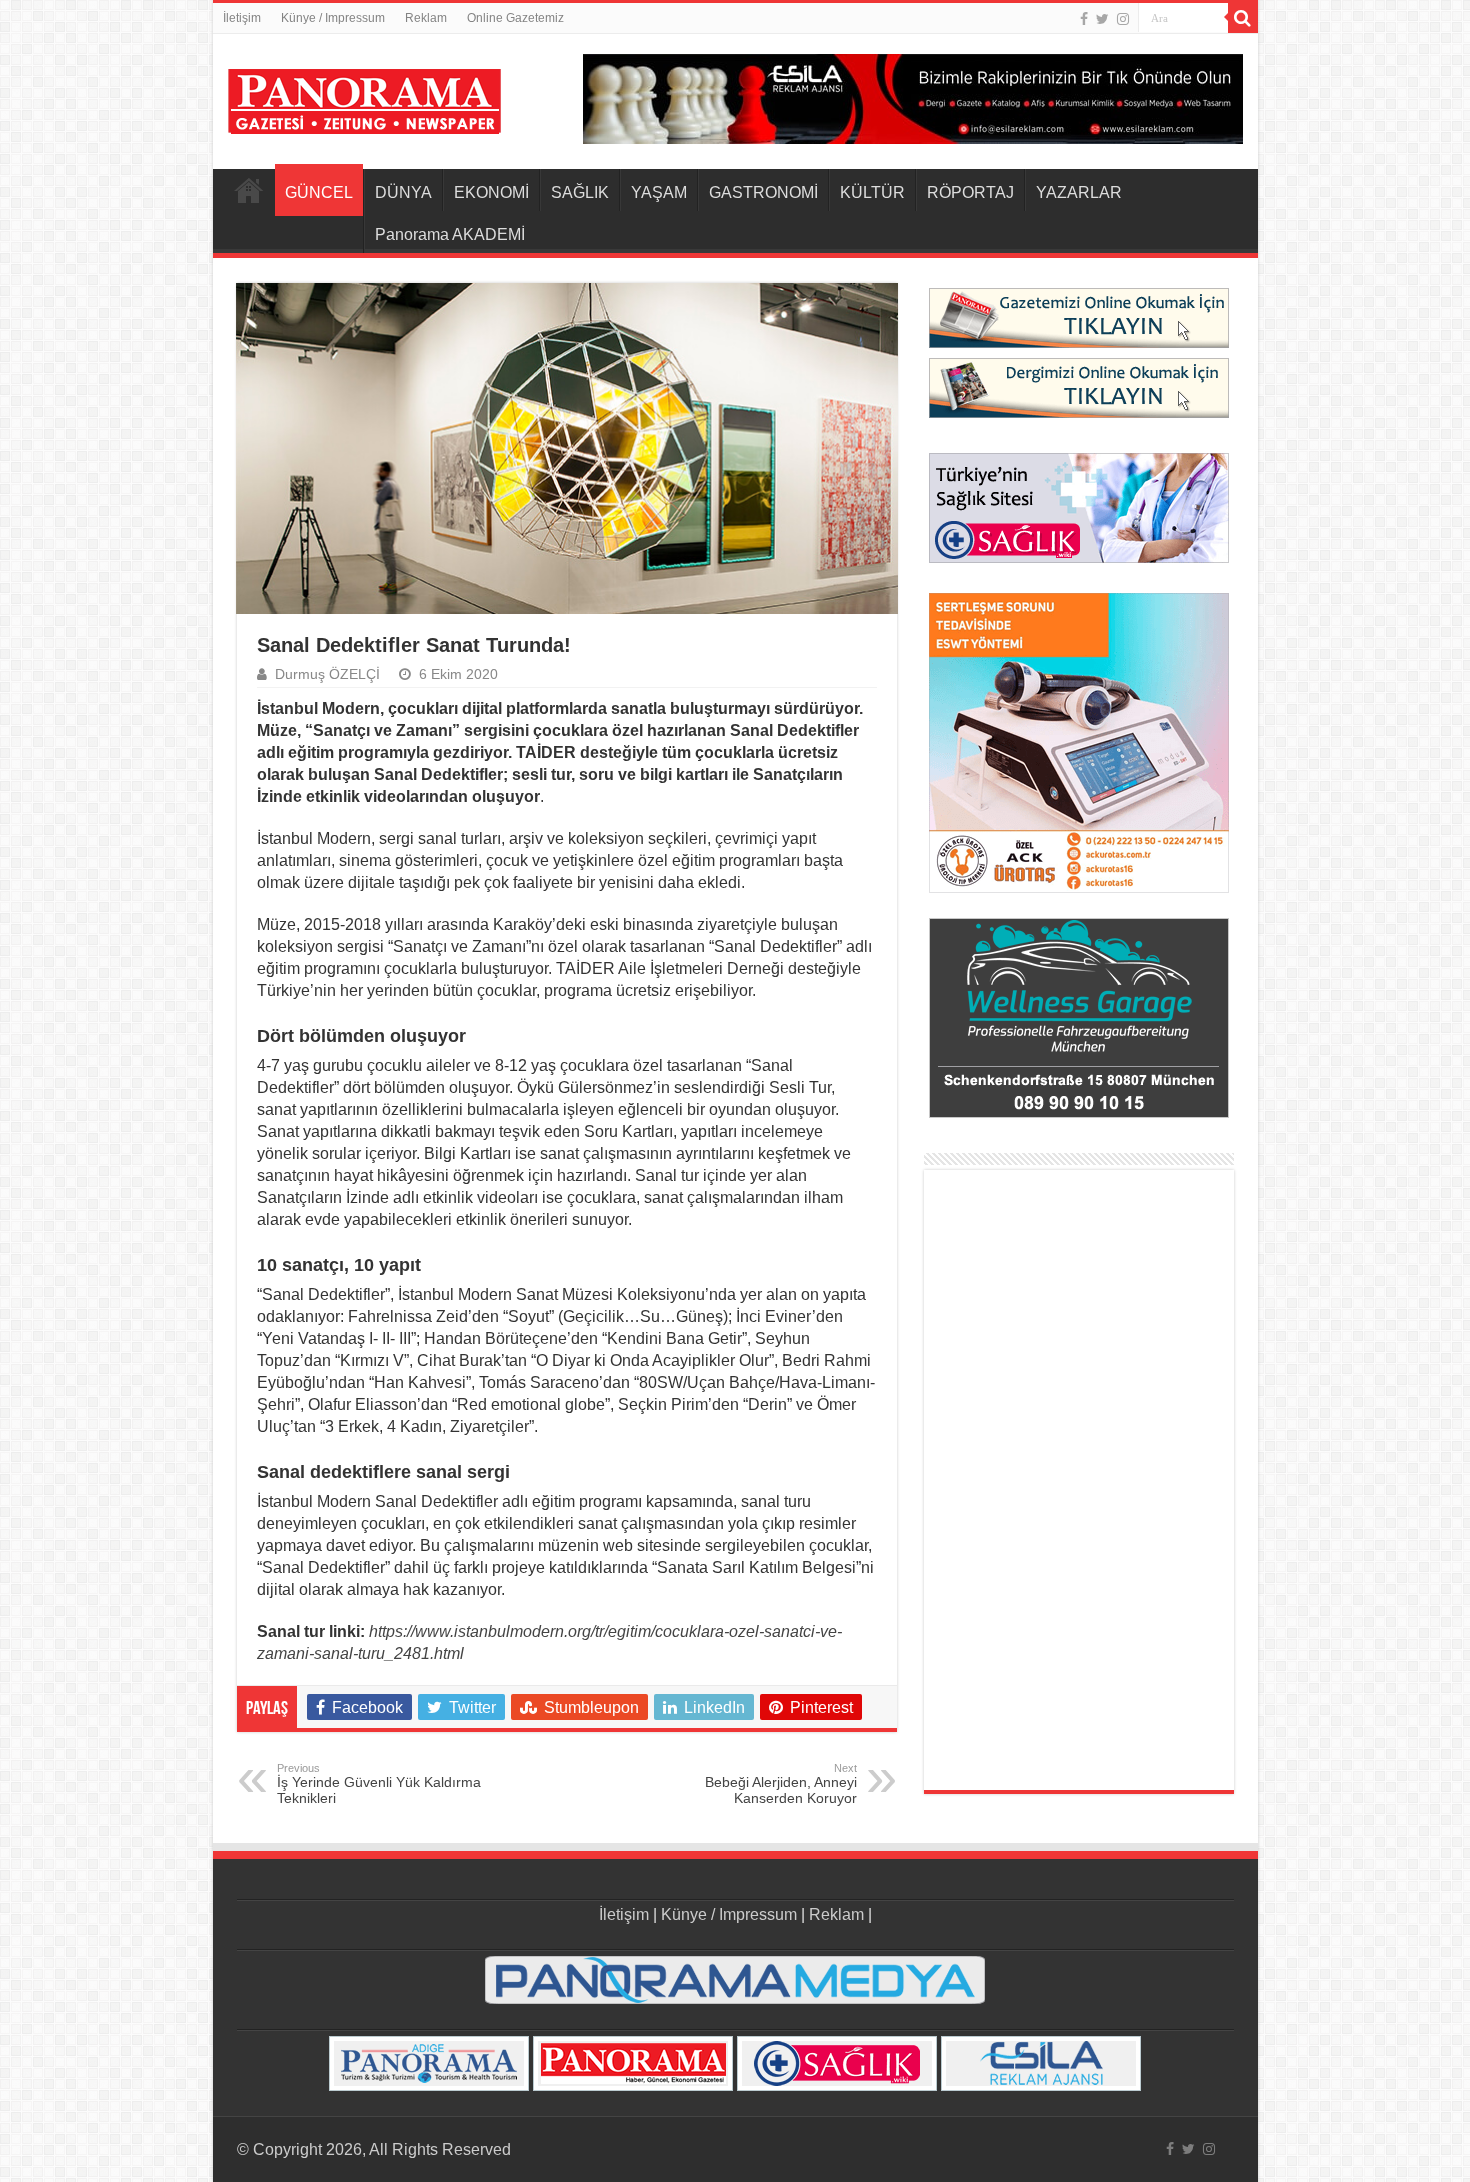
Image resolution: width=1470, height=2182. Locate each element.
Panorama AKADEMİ (450, 234)
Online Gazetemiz (515, 18)
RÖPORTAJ (970, 192)
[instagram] (1123, 19)
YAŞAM (659, 192)
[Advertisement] (1079, 1480)
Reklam (426, 18)
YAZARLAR (1079, 192)
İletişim (242, 18)
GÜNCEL (319, 192)
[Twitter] (1102, 19)
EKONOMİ (491, 192)
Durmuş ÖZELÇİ (327, 674)
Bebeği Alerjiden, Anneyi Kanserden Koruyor (781, 1784)
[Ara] (1243, 18)
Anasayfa (249, 190)
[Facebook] (1084, 19)
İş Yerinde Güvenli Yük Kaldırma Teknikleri (379, 1784)
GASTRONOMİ (763, 192)
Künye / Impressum (333, 18)
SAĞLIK (580, 192)
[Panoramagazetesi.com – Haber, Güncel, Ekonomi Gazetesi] (364, 98)
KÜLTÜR (872, 192)
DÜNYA (403, 192)
